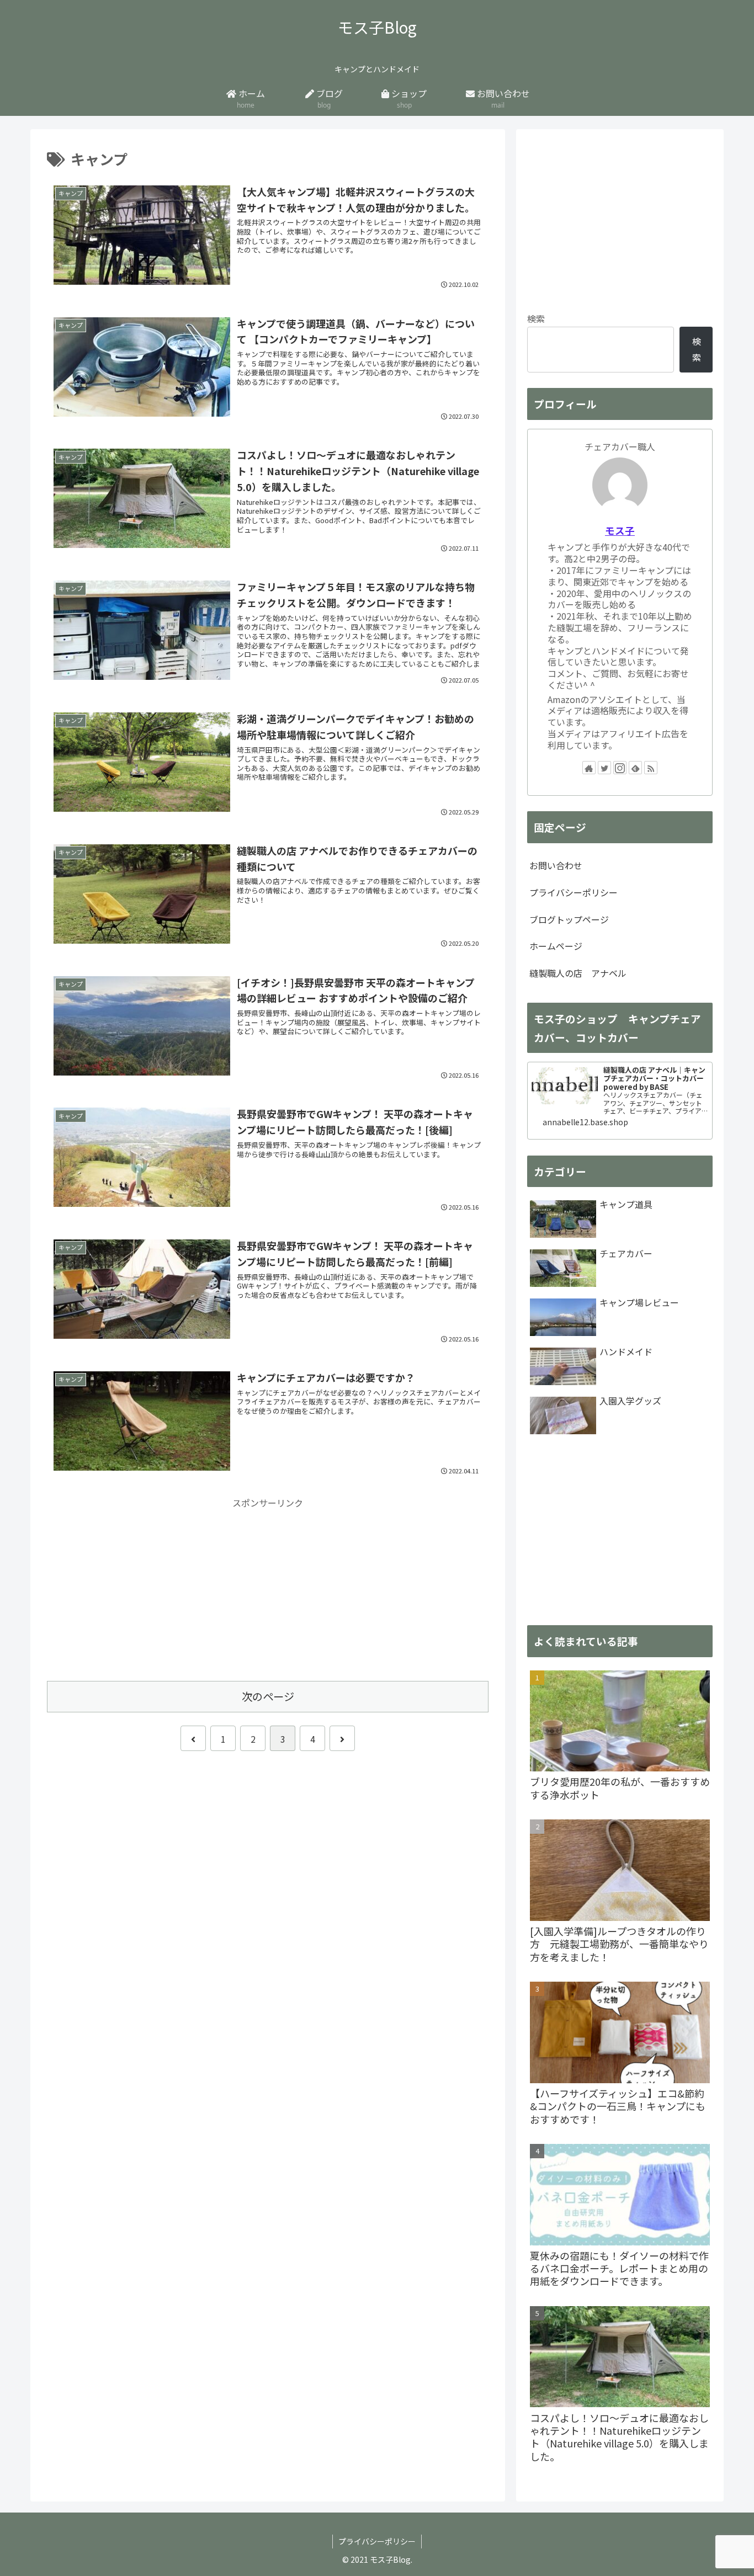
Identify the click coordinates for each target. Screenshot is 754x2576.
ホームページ (556, 946)
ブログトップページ (569, 919)
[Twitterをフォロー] (604, 768)
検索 (536, 318)
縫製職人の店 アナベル (578, 973)
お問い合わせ (556, 865)
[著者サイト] (589, 768)
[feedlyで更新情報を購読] (635, 768)
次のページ (268, 1696)
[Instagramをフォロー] (620, 768)
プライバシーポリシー (574, 892)
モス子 (620, 531)
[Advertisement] (268, 1588)
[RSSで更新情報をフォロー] (651, 768)
